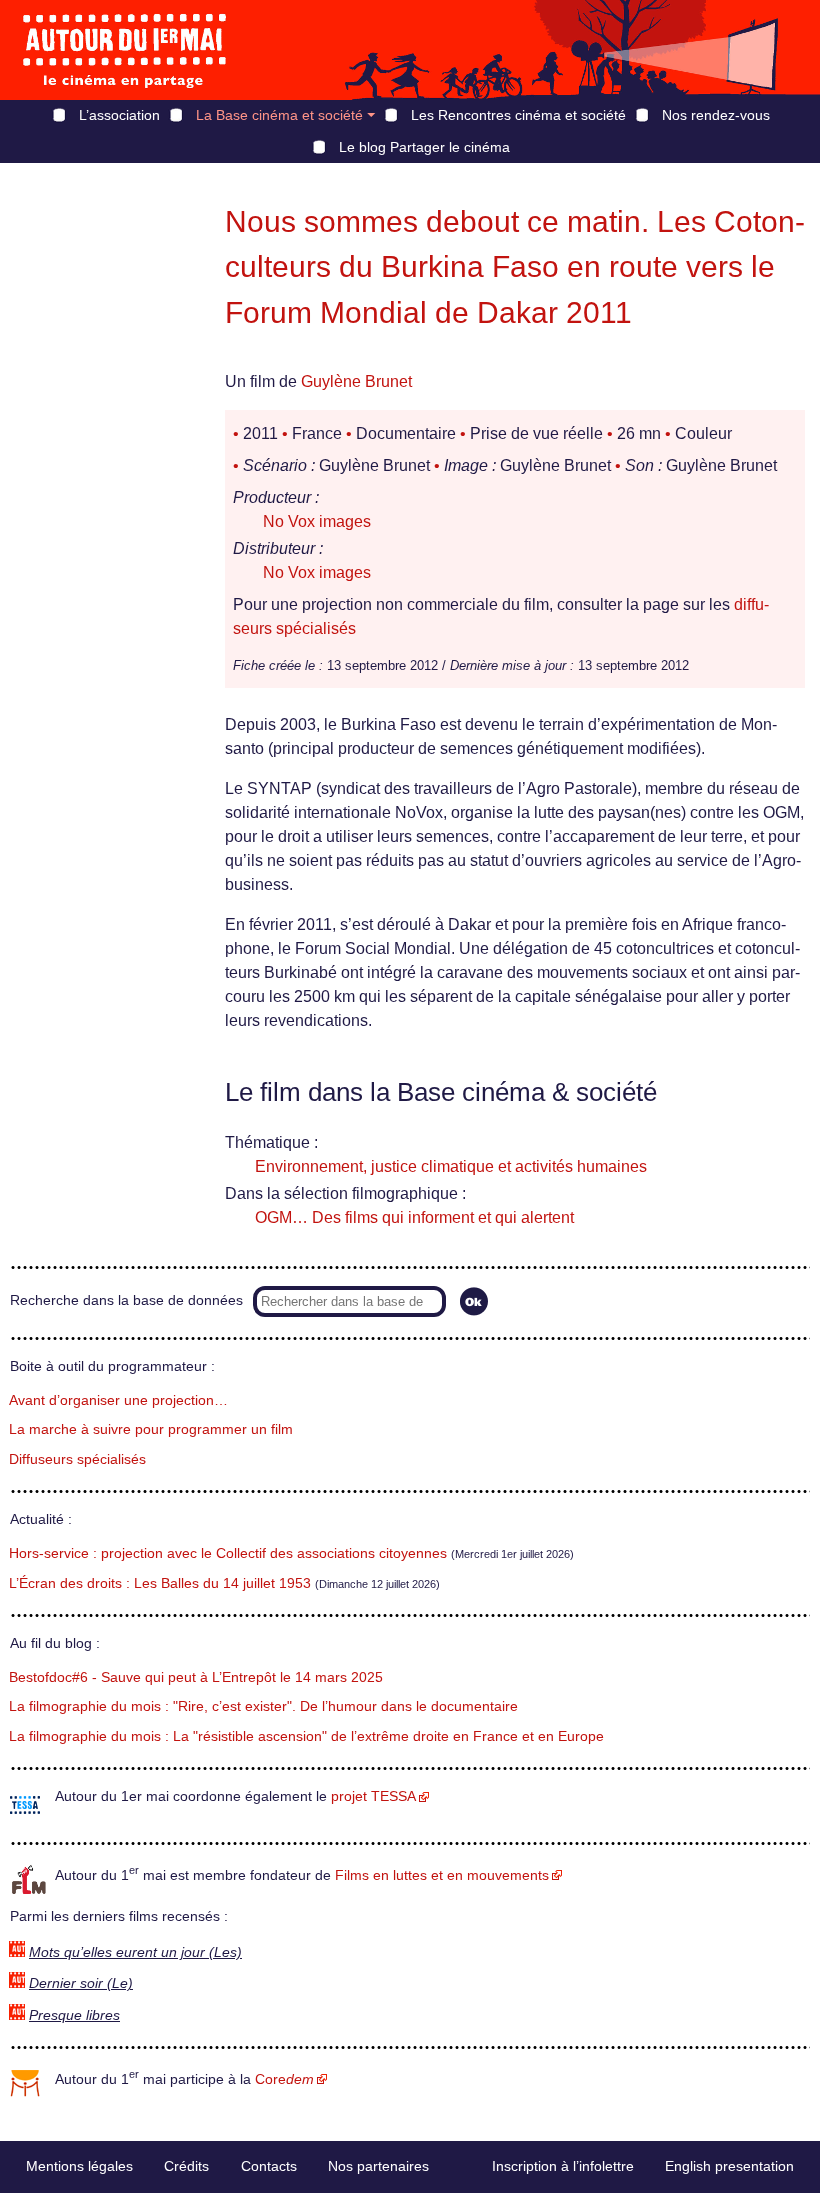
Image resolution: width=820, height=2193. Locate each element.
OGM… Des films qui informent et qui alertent (414, 1217)
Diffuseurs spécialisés (77, 1459)
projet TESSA (373, 1796)
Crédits (186, 2166)
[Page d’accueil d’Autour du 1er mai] (125, 50)
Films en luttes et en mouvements (442, 1875)
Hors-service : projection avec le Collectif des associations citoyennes (228, 1553)
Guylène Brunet (356, 381)
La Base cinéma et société (279, 115)
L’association (119, 115)
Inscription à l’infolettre (563, 2166)
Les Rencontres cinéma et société (518, 115)
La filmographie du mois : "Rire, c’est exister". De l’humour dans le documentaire (263, 1706)
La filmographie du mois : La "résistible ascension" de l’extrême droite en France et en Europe (306, 1736)
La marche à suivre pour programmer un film (151, 1429)
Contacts (269, 2166)
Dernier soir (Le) (81, 1983)
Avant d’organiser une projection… (118, 1400)
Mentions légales (79, 2166)
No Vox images (317, 521)
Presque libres (74, 2015)
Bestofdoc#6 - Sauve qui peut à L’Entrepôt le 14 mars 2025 (196, 1677)
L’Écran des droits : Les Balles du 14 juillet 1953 (160, 1583)
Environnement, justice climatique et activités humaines (451, 1166)
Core (284, 2079)
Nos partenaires (378, 2166)
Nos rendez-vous (716, 115)
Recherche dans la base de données (126, 1300)
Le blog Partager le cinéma (424, 147)
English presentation (729, 2166)
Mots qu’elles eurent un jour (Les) (135, 1952)
